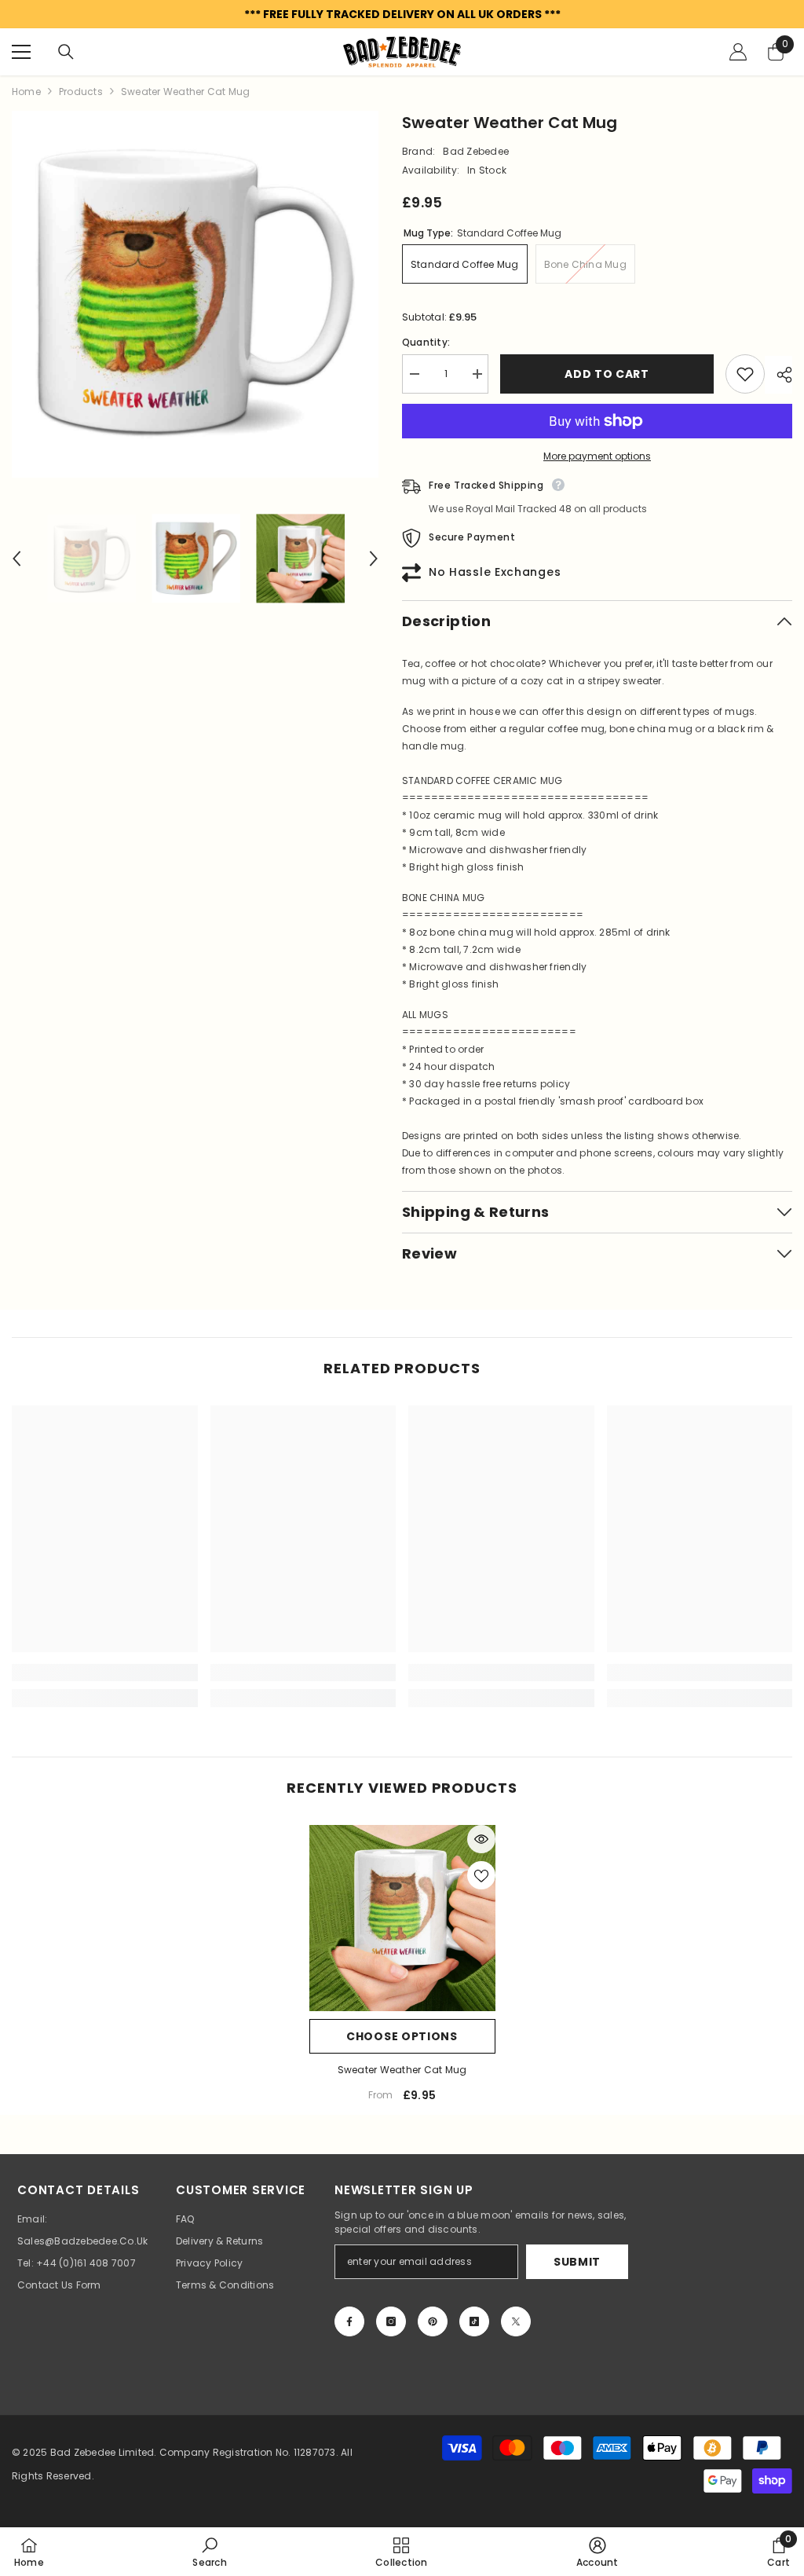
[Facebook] (349, 2321)
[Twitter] (516, 2321)
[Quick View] (481, 1839)
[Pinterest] (433, 2321)
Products (81, 92)
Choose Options (402, 2036)
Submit (577, 2262)
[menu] (21, 52)
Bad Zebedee (476, 151)
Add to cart (611, 374)
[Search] (66, 52)
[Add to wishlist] (745, 374)
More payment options (597, 456)
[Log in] (738, 52)
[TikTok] (474, 2321)
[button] (16, 559)
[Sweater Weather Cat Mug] (402, 1918)
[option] (195, 294)
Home (26, 92)
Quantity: (426, 342)
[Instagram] (391, 2321)
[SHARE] (778, 375)
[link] (105, 1673)
